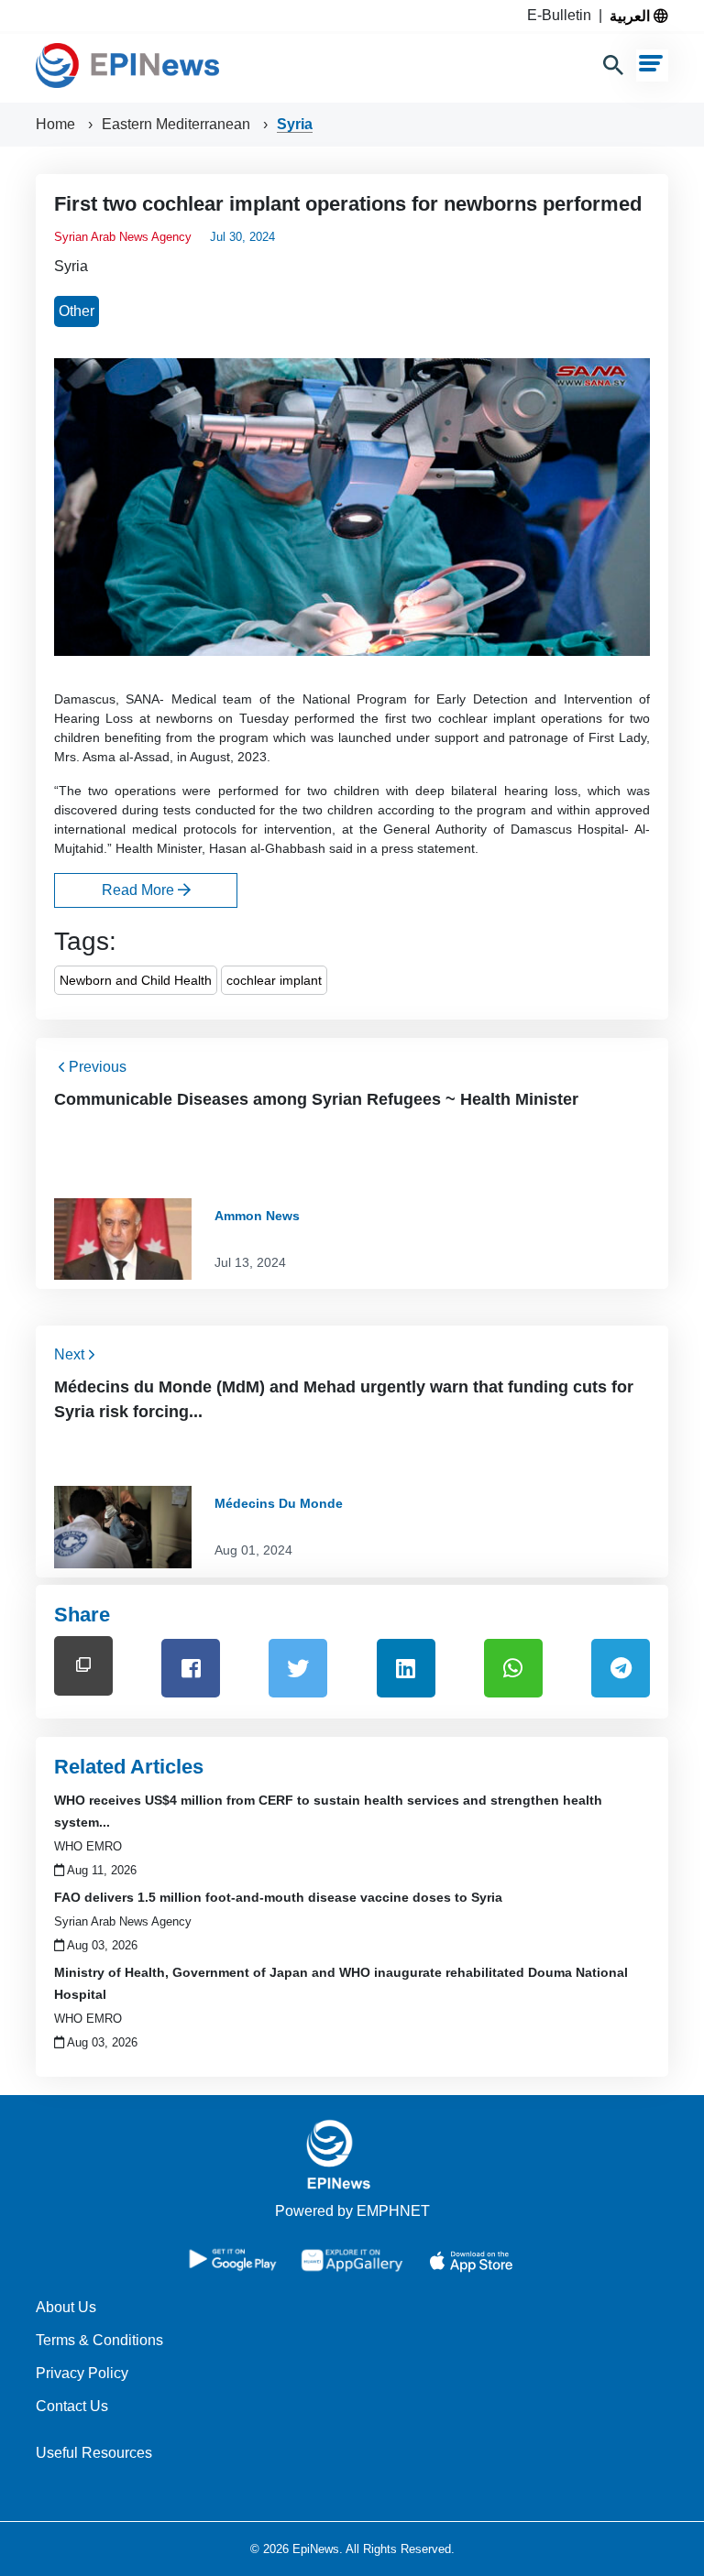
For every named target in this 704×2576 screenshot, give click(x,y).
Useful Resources (94, 2453)
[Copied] (83, 1666)
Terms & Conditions (99, 2340)
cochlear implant (274, 980)
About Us (66, 2307)
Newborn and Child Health (136, 980)
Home (57, 124)
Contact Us (72, 2406)
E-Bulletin (563, 15)
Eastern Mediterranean (178, 124)
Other (77, 311)
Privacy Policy (82, 2373)
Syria (295, 124)
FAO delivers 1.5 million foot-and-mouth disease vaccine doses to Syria (278, 1897)
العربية (632, 16)
